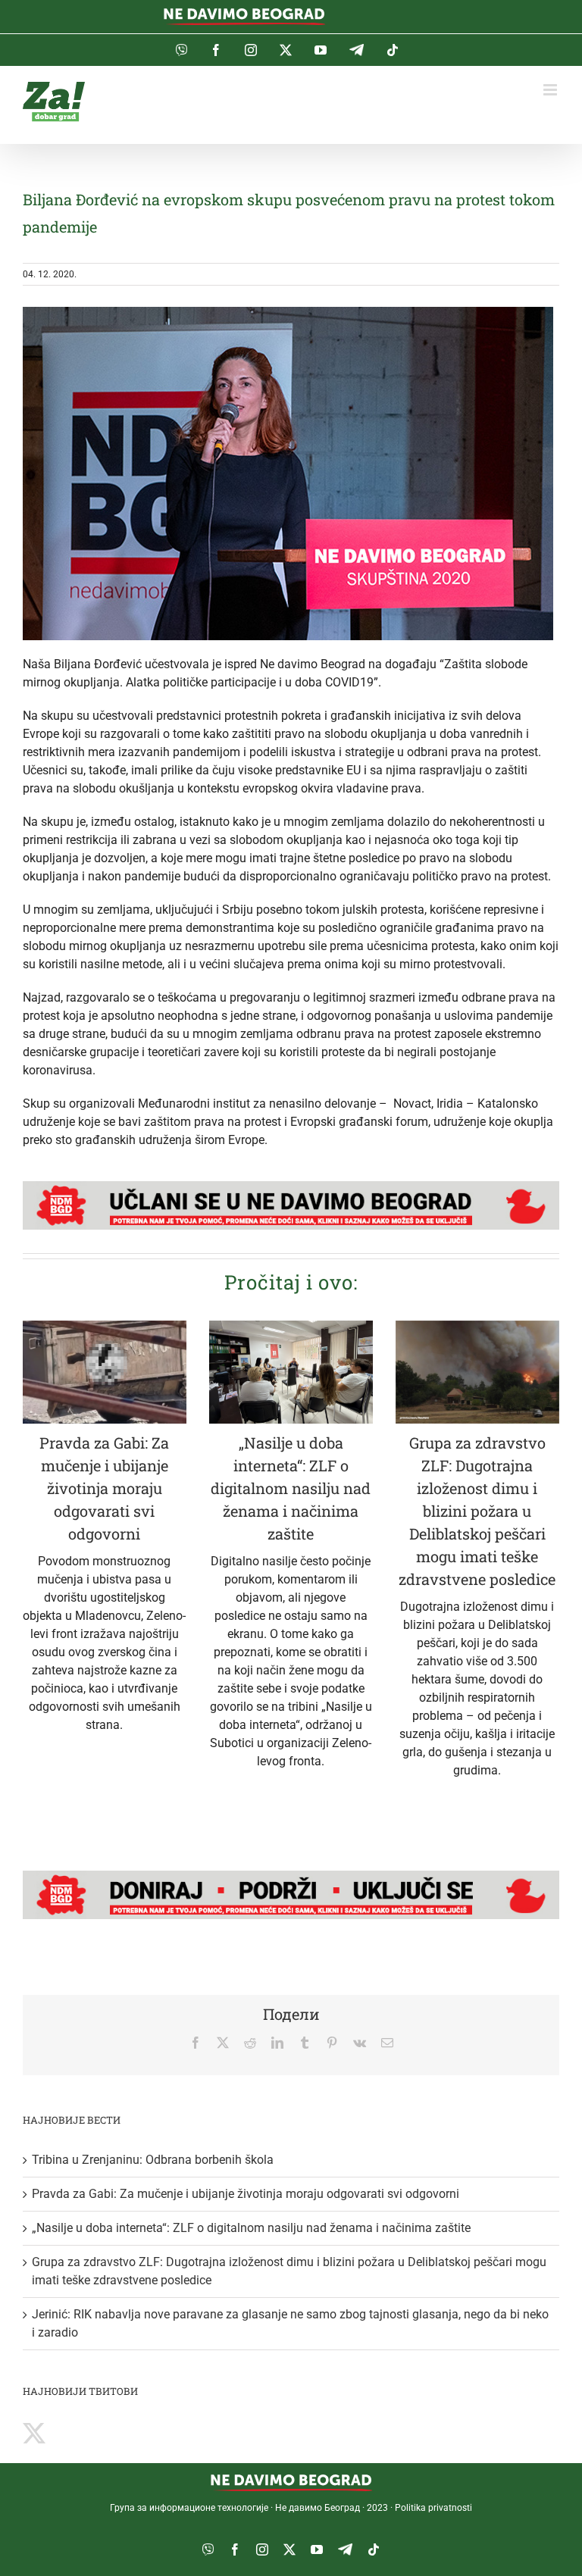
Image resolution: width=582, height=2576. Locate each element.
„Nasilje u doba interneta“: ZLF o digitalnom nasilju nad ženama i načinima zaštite (291, 1488)
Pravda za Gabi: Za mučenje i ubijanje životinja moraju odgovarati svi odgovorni (104, 1488)
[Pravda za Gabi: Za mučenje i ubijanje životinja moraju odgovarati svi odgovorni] (105, 1372)
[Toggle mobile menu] (551, 90)
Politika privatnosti (433, 2508)
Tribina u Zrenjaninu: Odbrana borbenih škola (153, 2160)
